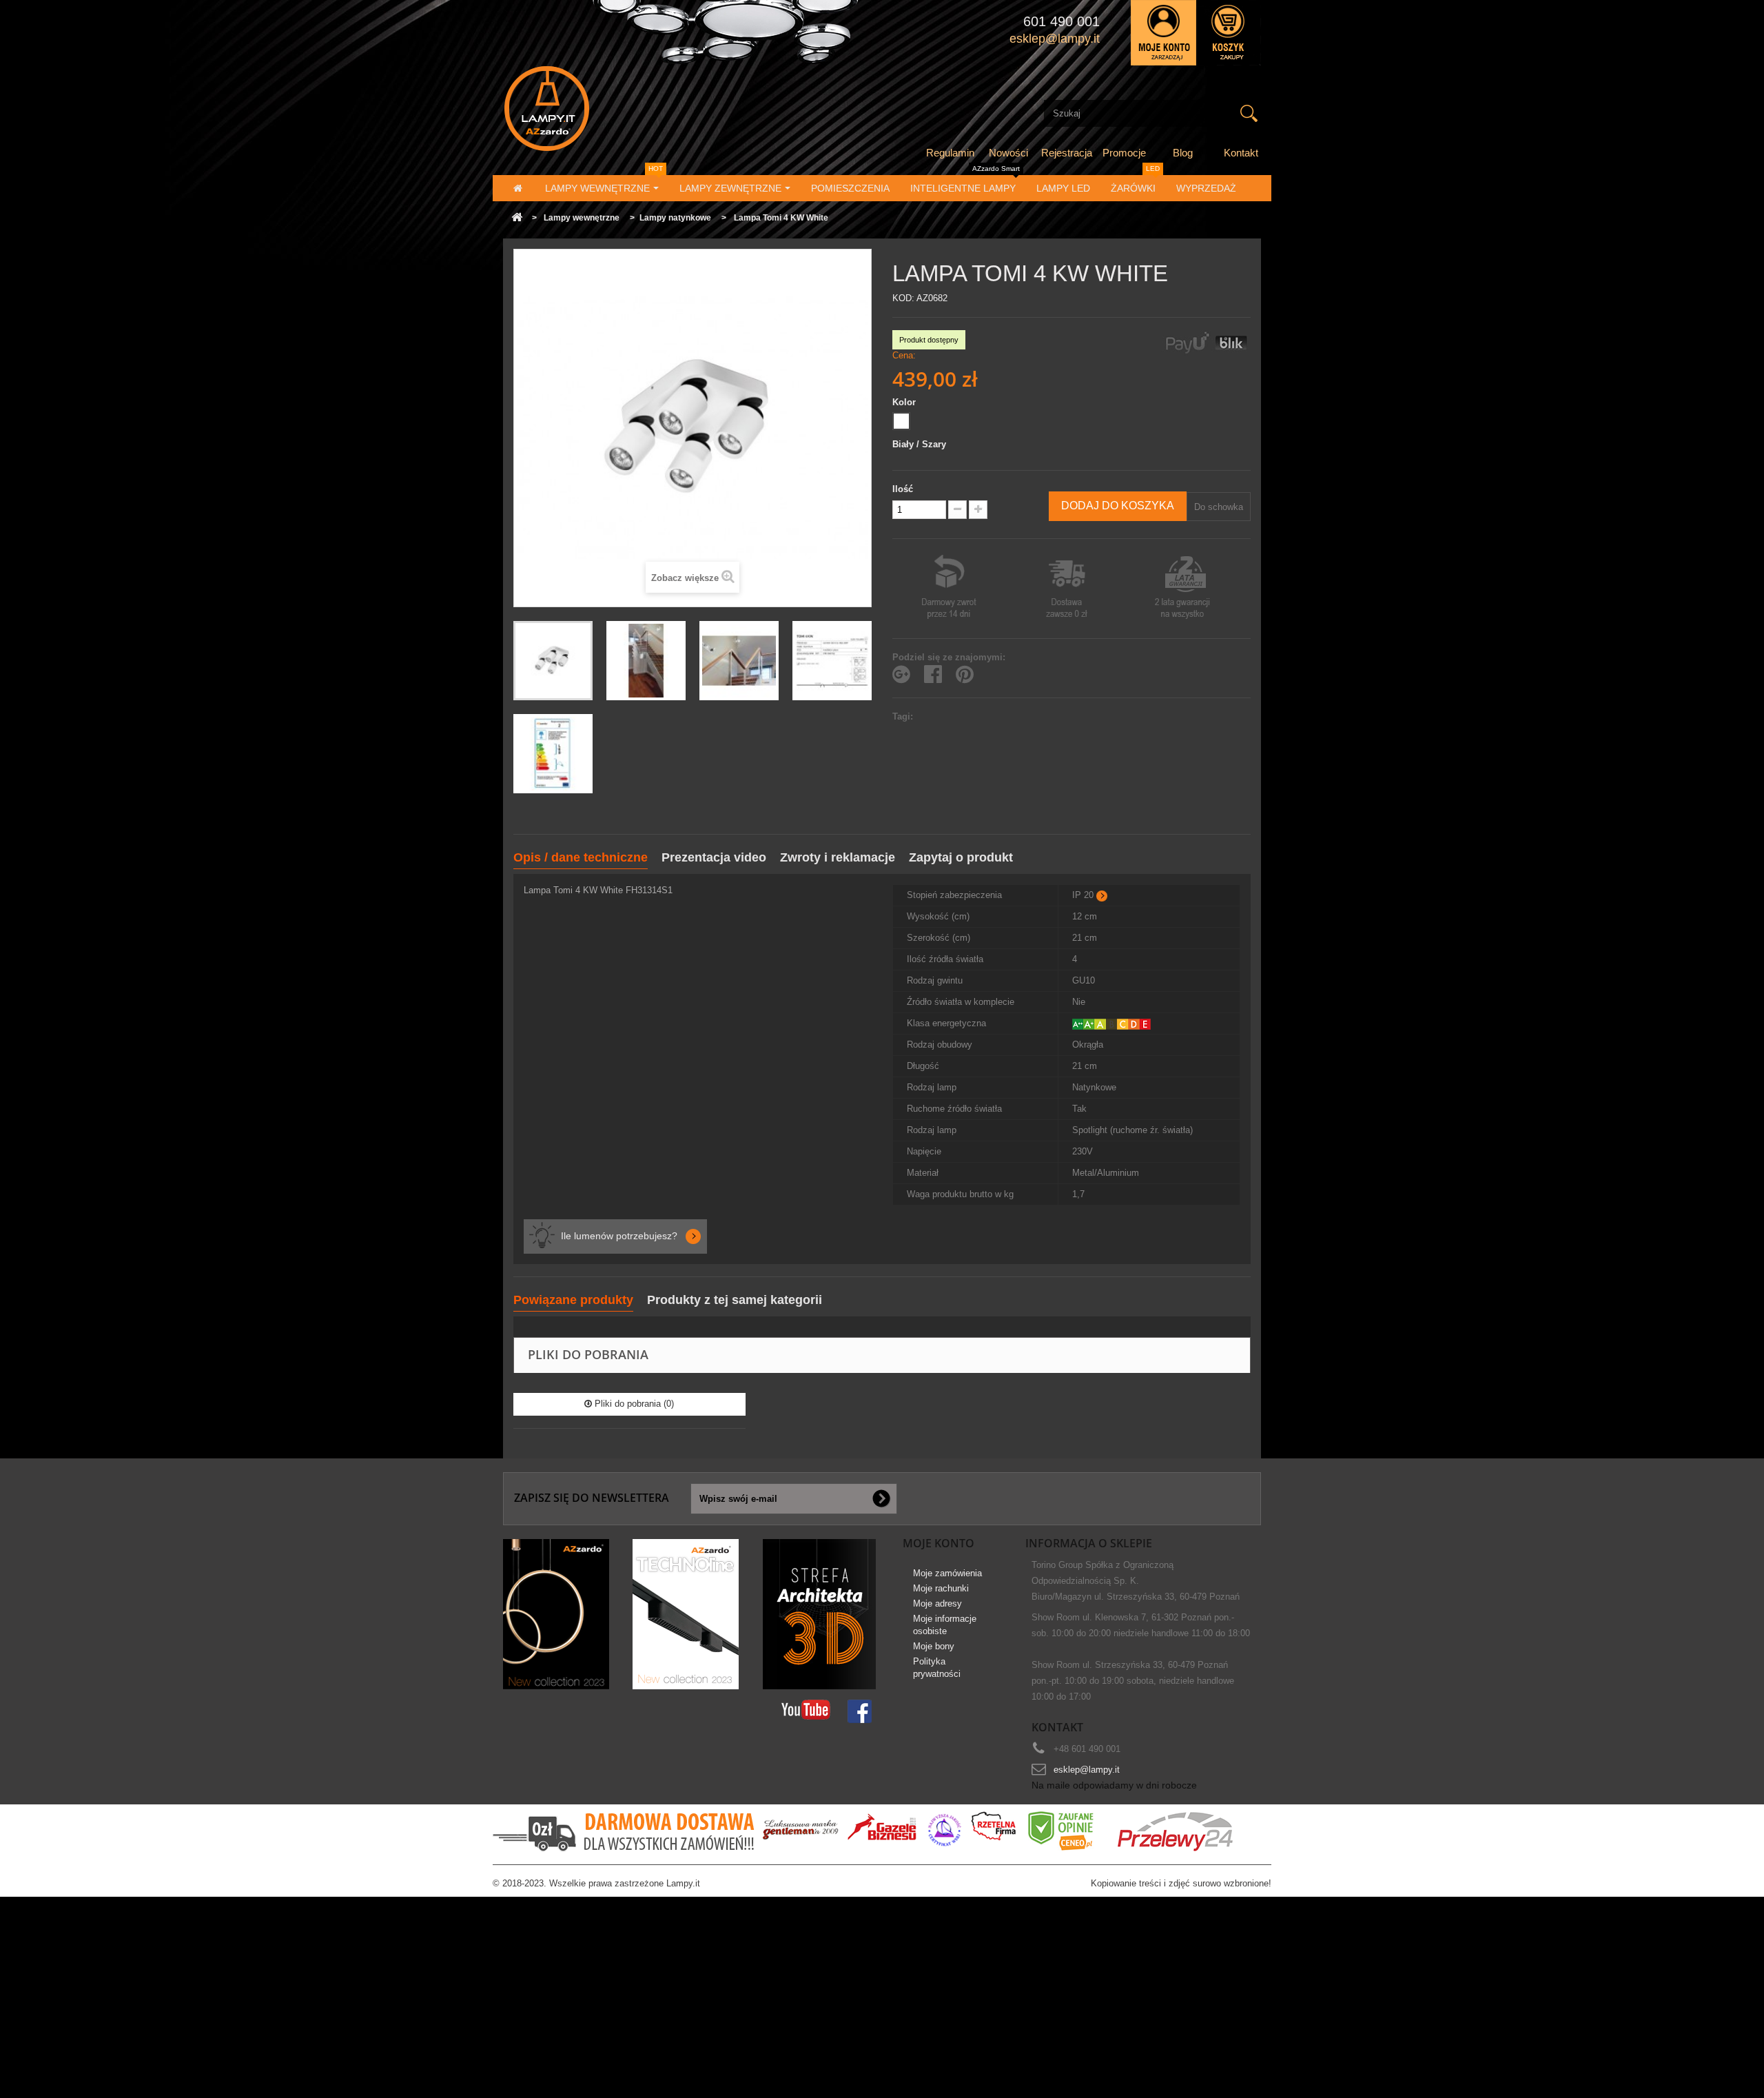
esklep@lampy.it (1087, 1770)
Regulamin (950, 153)
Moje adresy (937, 1603)
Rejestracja (1067, 153)
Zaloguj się (1163, 33)
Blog (1183, 153)
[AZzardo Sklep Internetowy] (623, 109)
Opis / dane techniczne (581, 857)
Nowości (1008, 153)
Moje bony (934, 1646)
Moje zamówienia (947, 1573)
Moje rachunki (941, 1588)
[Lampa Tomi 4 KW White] (553, 661)
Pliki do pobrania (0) (633, 1404)
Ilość (903, 489)
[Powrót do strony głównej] (517, 218)
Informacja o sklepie (1089, 1543)
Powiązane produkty (573, 1300)
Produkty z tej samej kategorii (735, 1300)
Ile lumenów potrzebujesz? (619, 1236)
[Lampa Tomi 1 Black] (646, 661)
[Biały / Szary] (901, 421)
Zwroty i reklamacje (838, 857)
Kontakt (1241, 153)
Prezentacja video (714, 857)
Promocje (1124, 153)
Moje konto (939, 1543)
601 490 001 (1062, 21)
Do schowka (1219, 507)
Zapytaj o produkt (961, 857)
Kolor (905, 402)
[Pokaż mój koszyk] (1229, 33)
